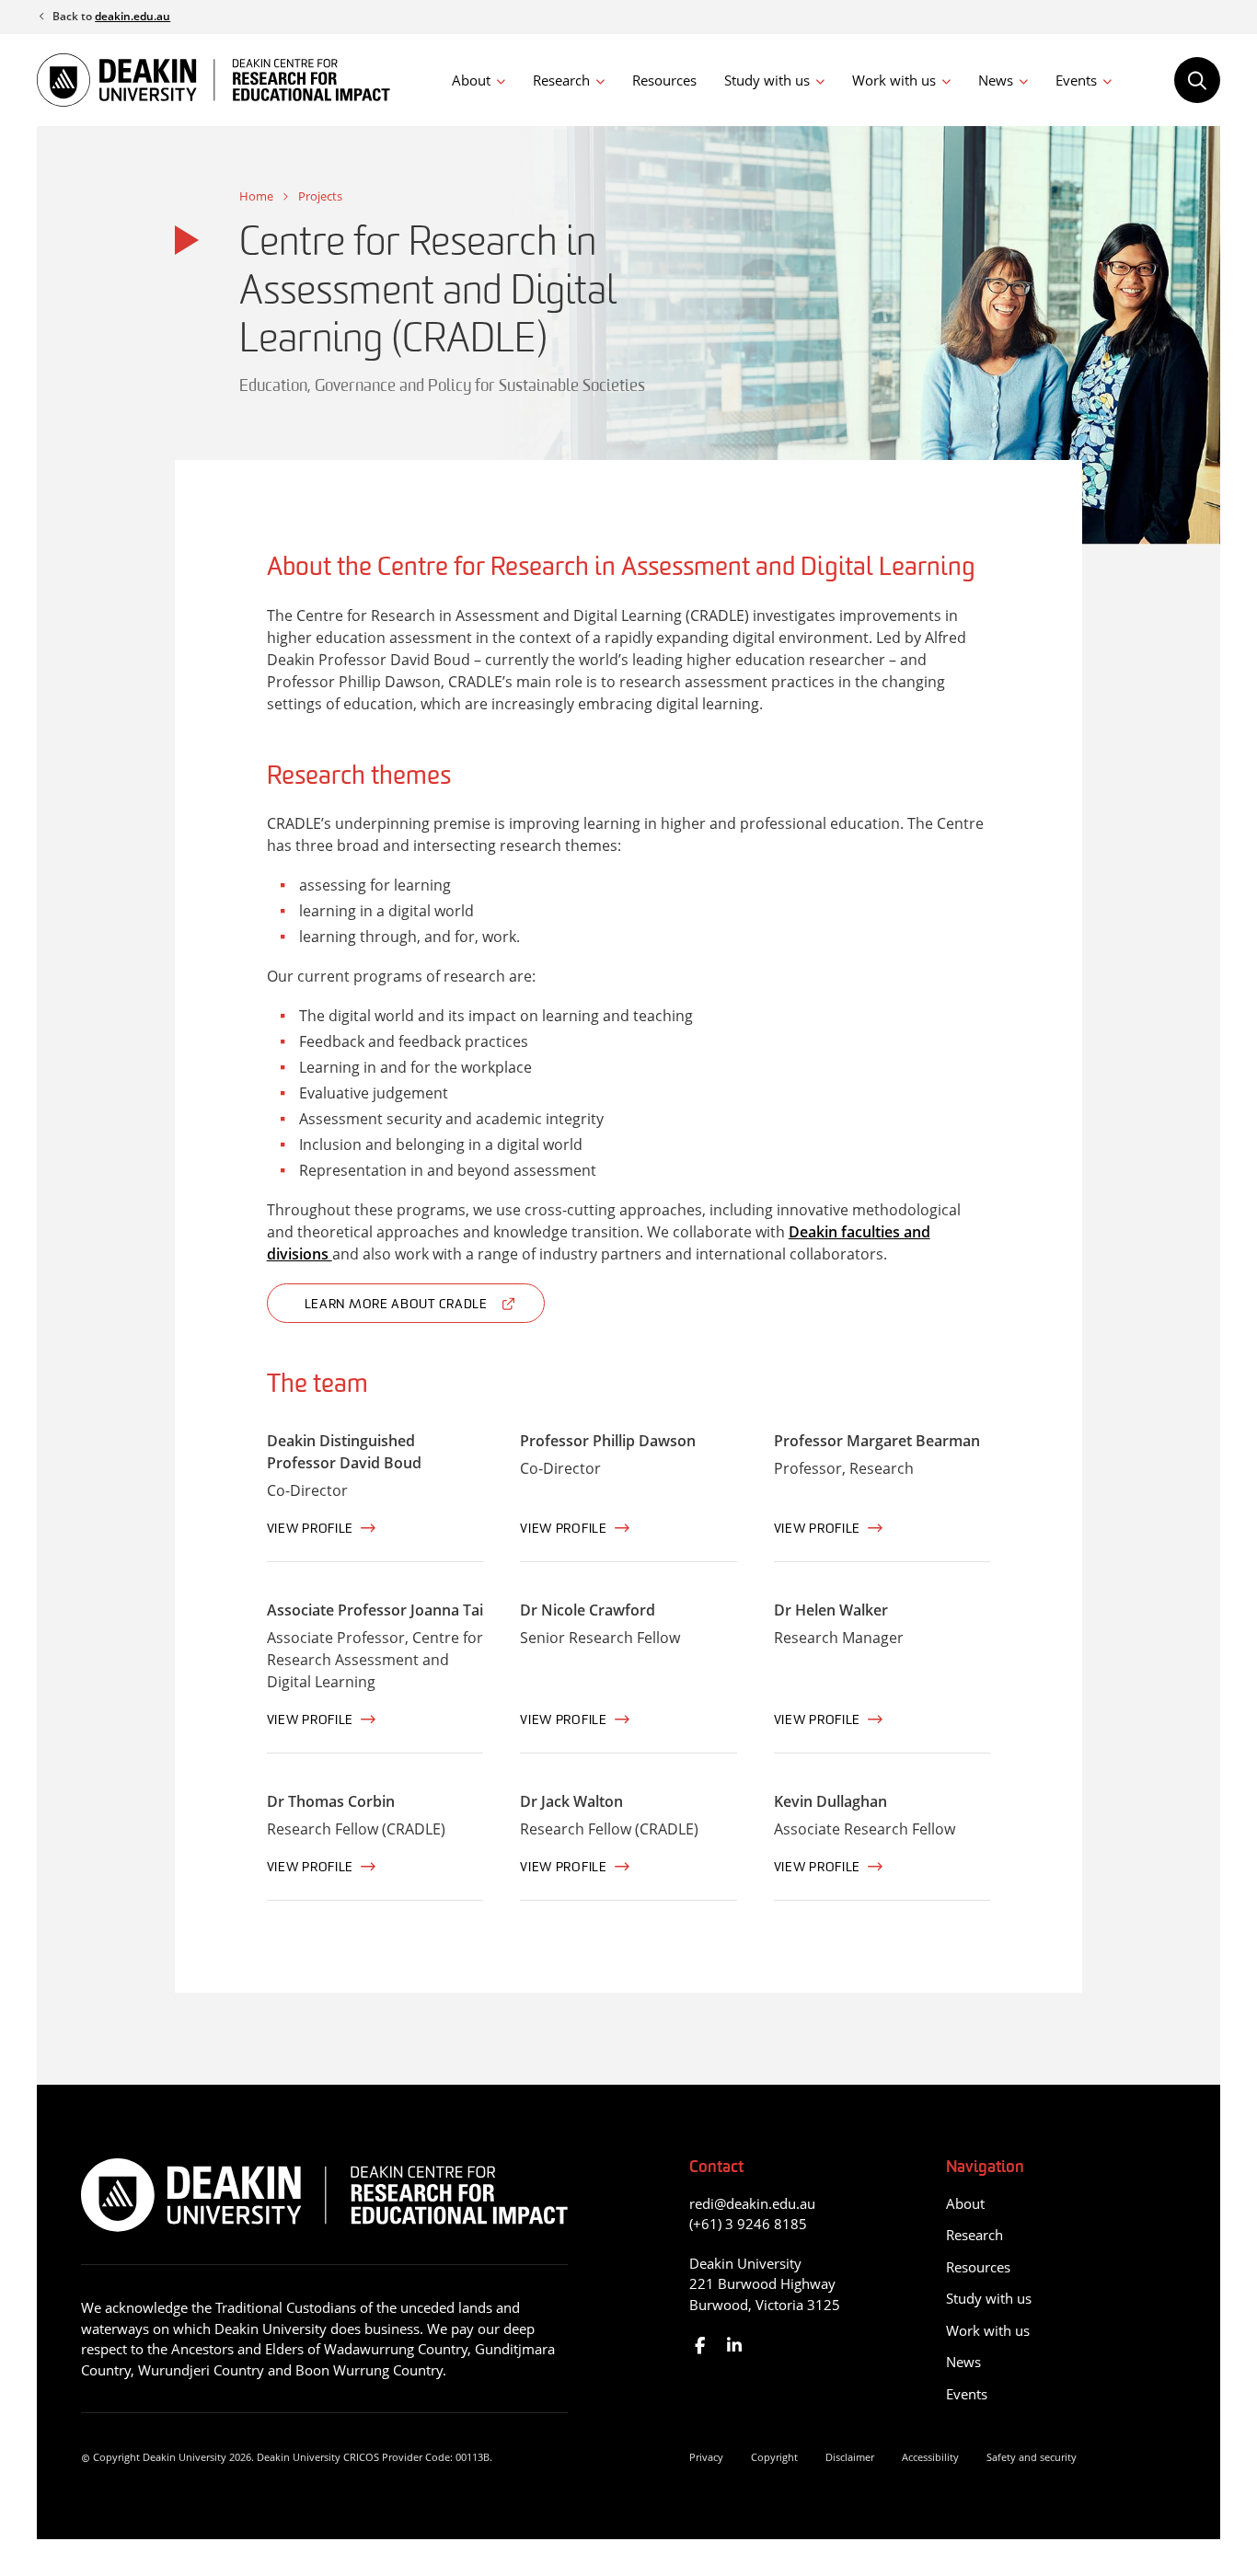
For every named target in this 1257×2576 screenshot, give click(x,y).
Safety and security (1032, 2457)
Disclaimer (850, 2457)
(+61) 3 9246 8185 (748, 2224)
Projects (320, 196)
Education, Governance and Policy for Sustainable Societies (442, 387)
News (996, 80)
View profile (310, 1529)
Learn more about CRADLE (396, 1305)
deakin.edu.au (133, 16)
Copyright (774, 2457)
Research (561, 80)
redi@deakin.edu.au (752, 2203)
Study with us (767, 80)
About (471, 80)
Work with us (894, 80)
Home (256, 196)
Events (1076, 80)
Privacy (706, 2457)
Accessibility (930, 2457)
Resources (664, 80)
